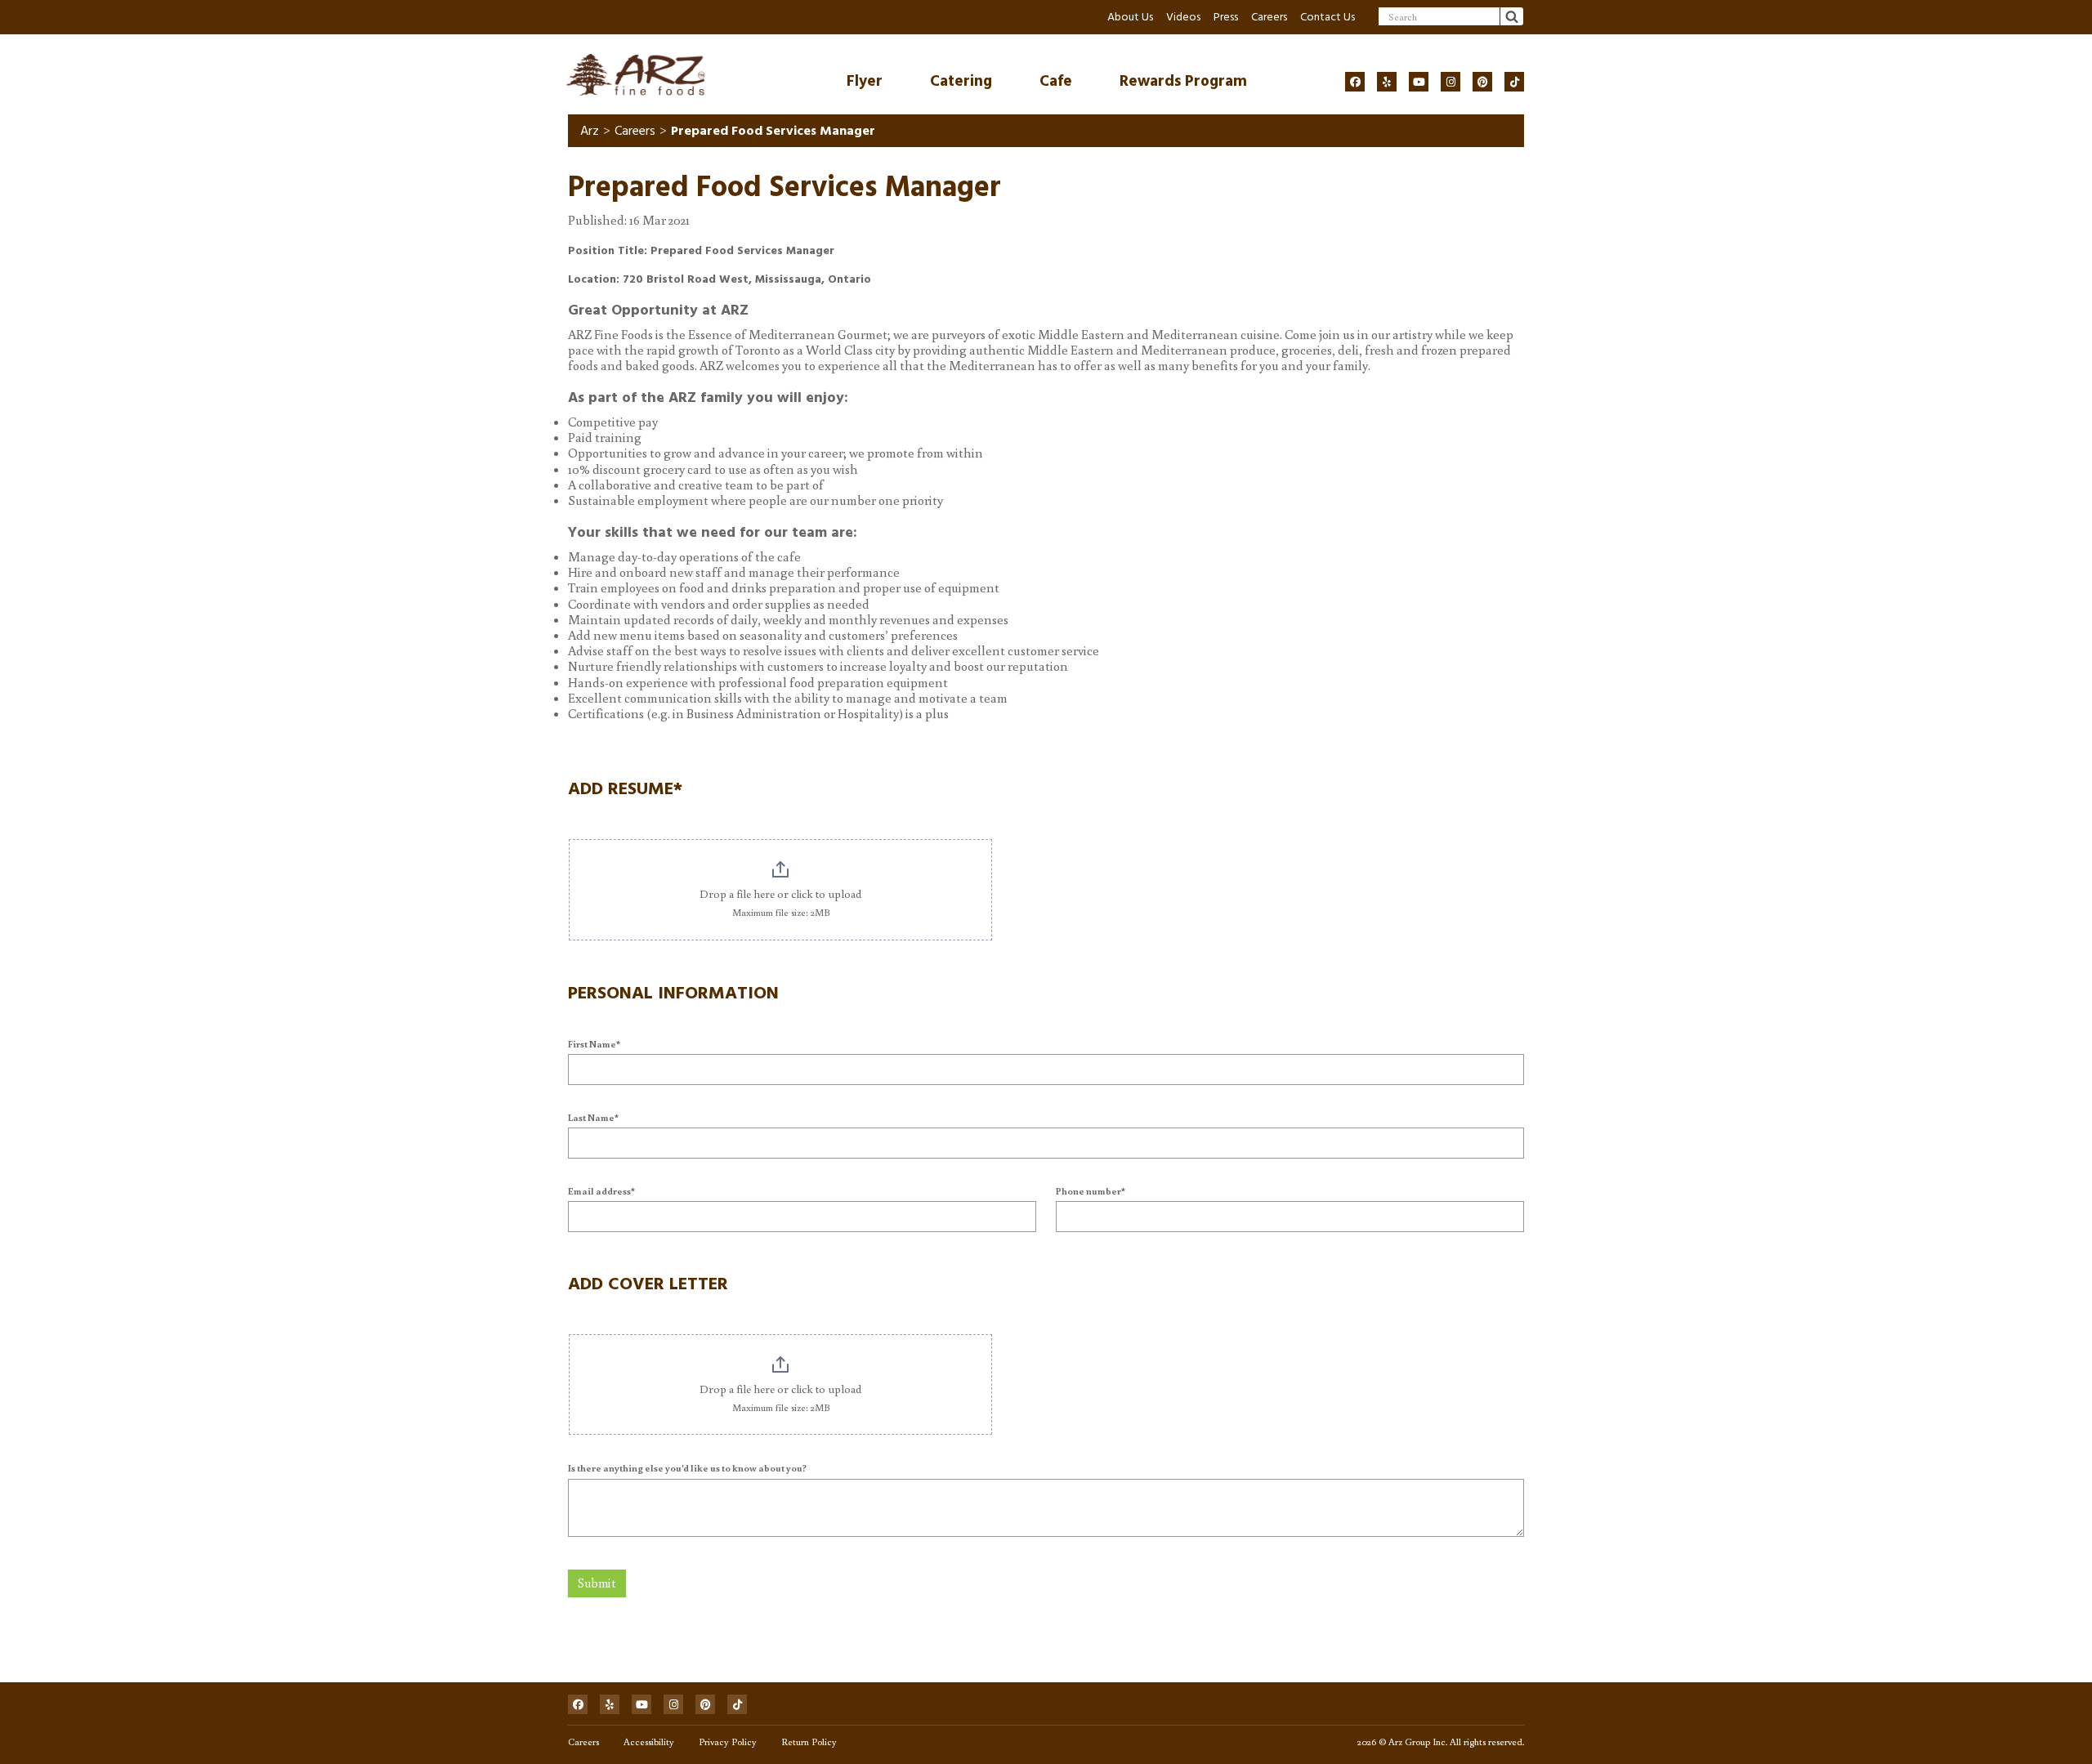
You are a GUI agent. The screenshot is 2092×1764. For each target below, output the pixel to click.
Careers (1269, 17)
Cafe (1056, 81)
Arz (590, 131)
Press (1226, 17)
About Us (1130, 17)
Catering (961, 81)
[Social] (1355, 82)
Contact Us (1328, 17)
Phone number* (1091, 1191)
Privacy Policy (728, 1742)
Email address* (601, 1191)
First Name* (594, 1044)
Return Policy (809, 1742)
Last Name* (593, 1117)
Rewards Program (1183, 81)
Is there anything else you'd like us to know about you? (687, 1468)
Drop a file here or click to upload (780, 894)
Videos (1183, 17)
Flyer (865, 81)
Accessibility (649, 1742)
